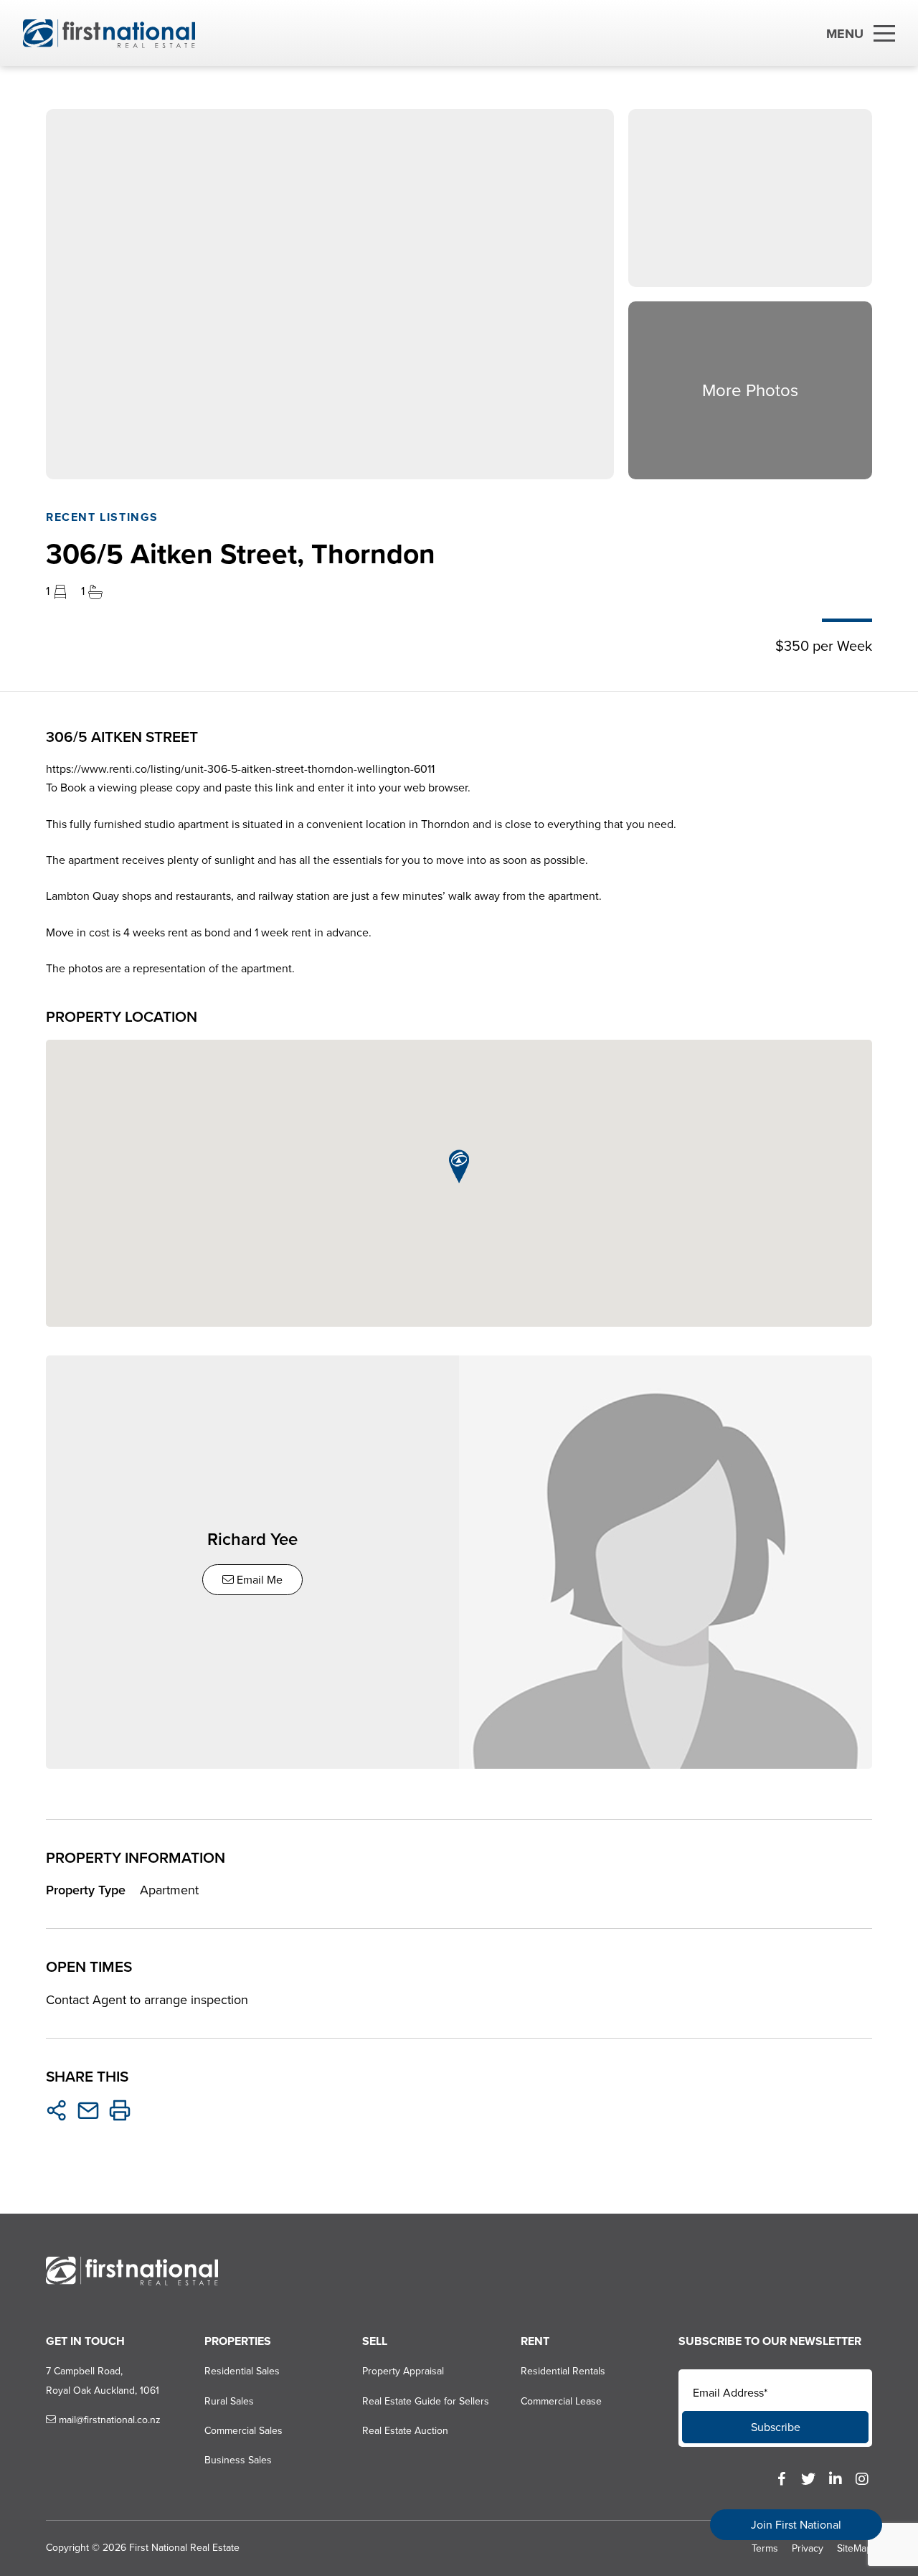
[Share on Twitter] (57, 2110)
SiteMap (855, 2548)
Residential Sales (242, 2371)
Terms (765, 2548)
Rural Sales (229, 2401)
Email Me (258, 1580)
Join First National (796, 2525)
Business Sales (238, 2460)
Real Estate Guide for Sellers (426, 2401)
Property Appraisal (403, 2371)
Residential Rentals (563, 2371)
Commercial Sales (243, 2431)
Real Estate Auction (405, 2431)
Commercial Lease (561, 2401)
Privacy (808, 2548)
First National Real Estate (184, 2548)
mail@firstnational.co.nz (108, 2420)
